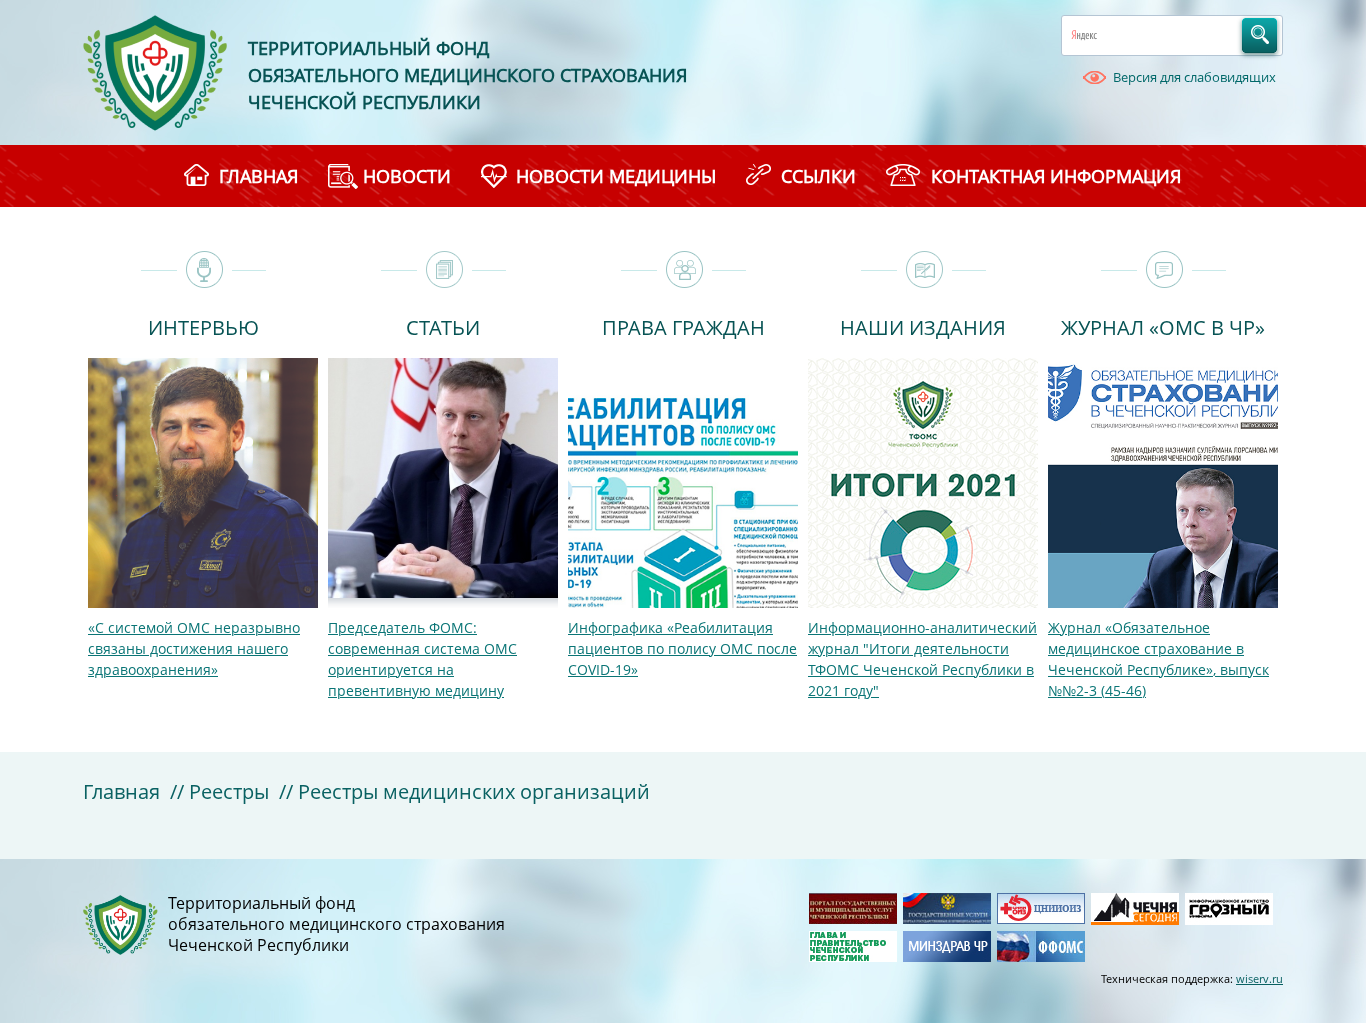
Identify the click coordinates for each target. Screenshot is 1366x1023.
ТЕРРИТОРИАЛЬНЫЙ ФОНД (368, 48)
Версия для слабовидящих (1194, 77)
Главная (121, 791)
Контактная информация (1056, 176)
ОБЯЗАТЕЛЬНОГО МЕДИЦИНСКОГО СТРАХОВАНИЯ (467, 75)
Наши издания (923, 326)
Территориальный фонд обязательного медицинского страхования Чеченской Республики (336, 924)
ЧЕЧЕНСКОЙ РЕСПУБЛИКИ (364, 102)
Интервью (203, 326)
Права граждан (683, 326)
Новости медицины (616, 176)
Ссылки (818, 176)
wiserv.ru (1259, 978)
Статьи (443, 326)
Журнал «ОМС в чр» (1163, 326)
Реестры (229, 791)
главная (258, 176)
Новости (407, 176)
